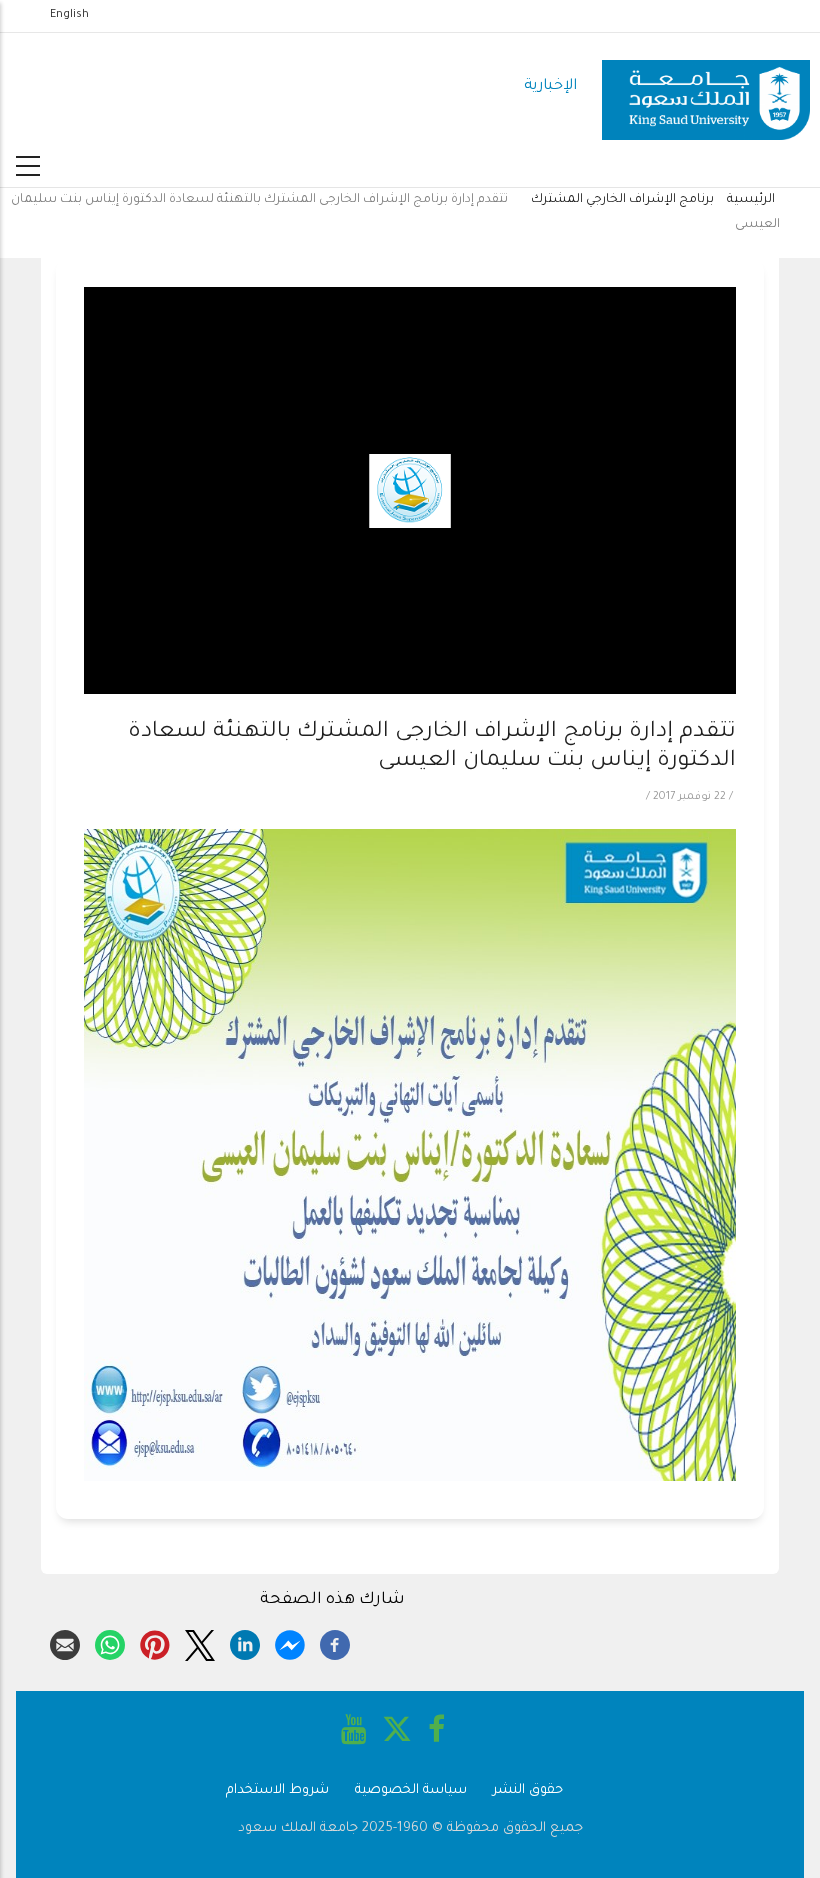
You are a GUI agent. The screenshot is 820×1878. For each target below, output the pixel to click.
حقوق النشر (528, 1790)
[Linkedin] (245, 1642)
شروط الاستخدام (277, 1790)
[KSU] (706, 87)
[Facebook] (335, 1642)
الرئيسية (751, 200)
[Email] (65, 1642)
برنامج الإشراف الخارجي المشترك (621, 200)
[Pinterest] (155, 1642)
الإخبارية (550, 86)
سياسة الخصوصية (411, 1790)
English (69, 15)
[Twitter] (200, 1642)
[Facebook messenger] (290, 1642)
